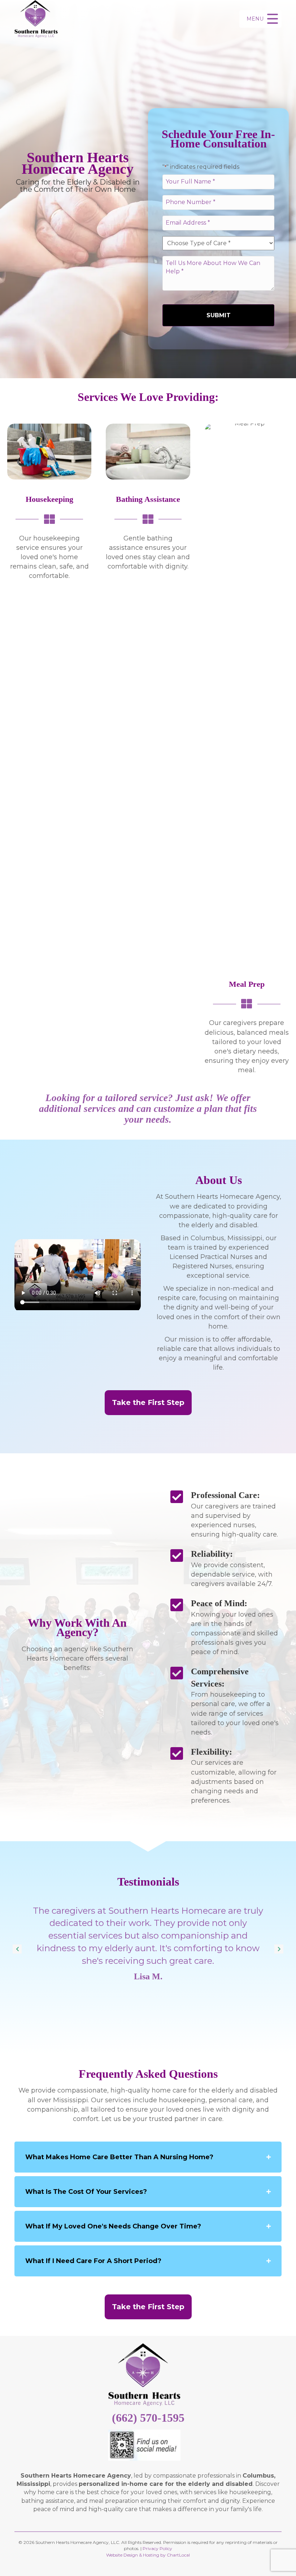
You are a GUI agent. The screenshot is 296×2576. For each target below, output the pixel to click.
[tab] (148, 2157)
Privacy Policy (157, 2548)
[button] (260, 19)
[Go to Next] (279, 1949)
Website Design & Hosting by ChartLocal (148, 2555)
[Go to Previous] (17, 1949)
